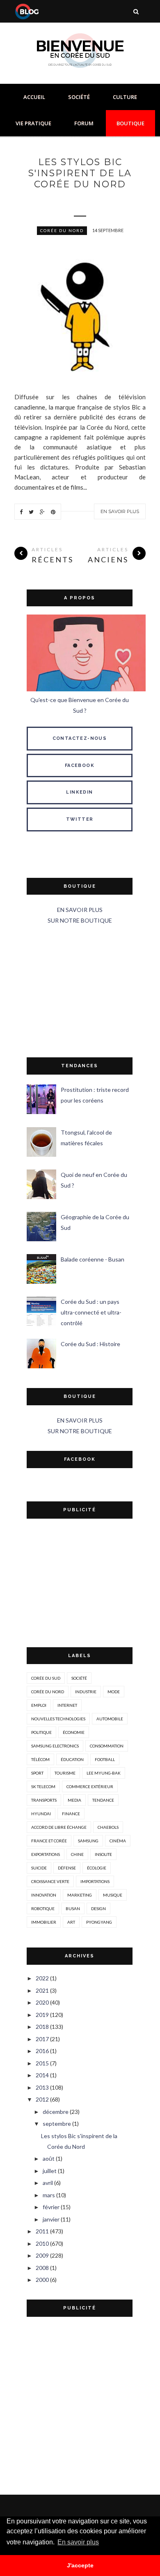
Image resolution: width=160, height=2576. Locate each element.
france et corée (49, 1841)
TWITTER (80, 819)
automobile (110, 1719)
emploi (39, 1705)
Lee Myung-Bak (104, 1773)
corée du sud (46, 1678)
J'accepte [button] (80, 2565)
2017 (42, 2039)
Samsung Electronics (55, 1746)
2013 (42, 2087)
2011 (42, 2231)
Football (105, 1759)
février (51, 2207)
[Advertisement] (80, 992)
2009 (42, 2255)
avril (48, 2183)
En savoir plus (120, 511)
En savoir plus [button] (78, 2542)
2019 (42, 2015)
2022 (42, 1978)
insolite (103, 1854)
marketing (80, 1895)
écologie (97, 1868)
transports (44, 1800)
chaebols (108, 1827)
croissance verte (50, 1881)
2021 (42, 1990)
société (79, 1678)
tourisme (65, 1773)
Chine (77, 1854)
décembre (56, 2112)
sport (37, 1773)
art (71, 1922)
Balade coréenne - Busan (93, 1259)
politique (41, 1732)
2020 (42, 2002)
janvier (51, 2219)
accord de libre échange (59, 1827)
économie (74, 1732)
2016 (42, 2051)
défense (67, 1868)
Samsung (88, 1841)
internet (67, 1705)
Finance (71, 1814)
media (74, 1800)
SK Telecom (43, 1786)
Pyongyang (99, 1922)
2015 (42, 2063)
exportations (46, 1854)
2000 (42, 2280)
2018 (42, 2027)
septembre (57, 2124)
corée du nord (62, 230)
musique (113, 1895)
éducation (72, 1759)
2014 (42, 2075)
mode (114, 1692)
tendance (103, 1800)
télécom (40, 1759)
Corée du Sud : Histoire (90, 1344)
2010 (42, 2243)
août (49, 2158)
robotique (43, 1908)
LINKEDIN (79, 792)
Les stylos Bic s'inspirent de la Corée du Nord (80, 173)
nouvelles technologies (58, 1719)
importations (95, 1881)
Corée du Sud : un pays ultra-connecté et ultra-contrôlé (91, 1312)
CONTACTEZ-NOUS (80, 738)
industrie (86, 1692)
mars (49, 2195)
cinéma (118, 1841)
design (98, 1908)
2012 (42, 2099)
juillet (50, 2171)
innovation (44, 1895)
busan (73, 1908)
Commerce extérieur (90, 1786)
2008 (42, 2268)
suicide (39, 1868)
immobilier (44, 1922)
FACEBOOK (80, 765)
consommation (107, 1746)
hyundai (41, 1814)
